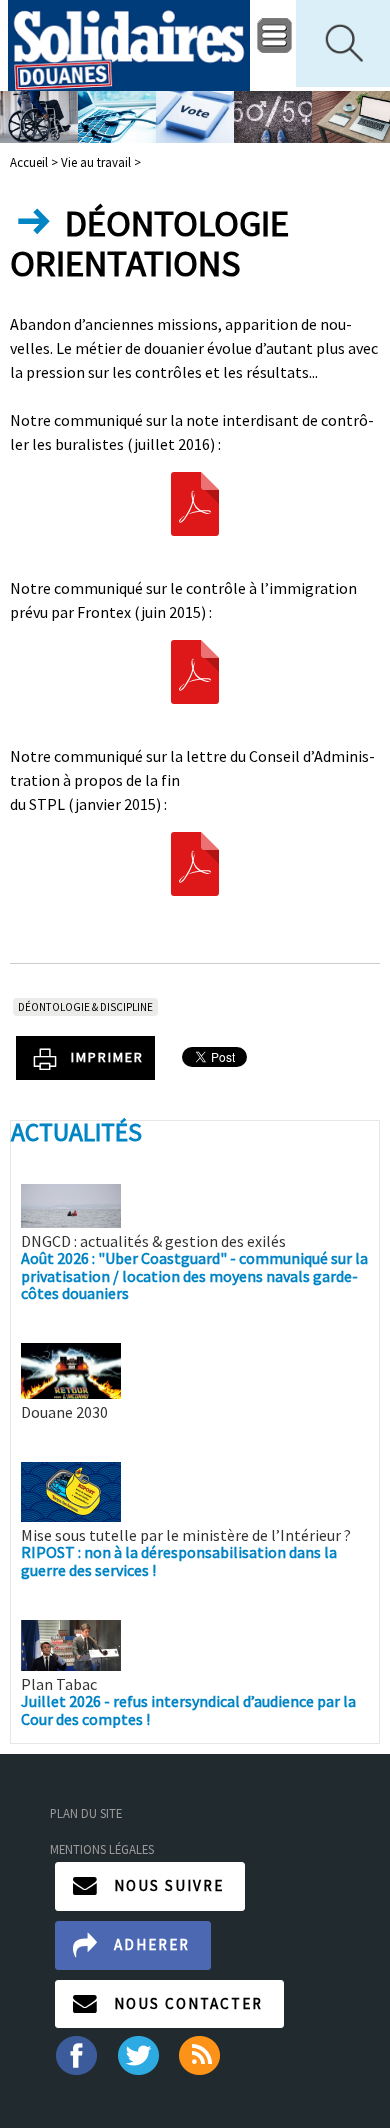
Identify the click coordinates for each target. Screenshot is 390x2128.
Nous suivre (169, 1885)
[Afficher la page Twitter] (138, 2054)
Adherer (152, 1944)
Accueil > (35, 162)
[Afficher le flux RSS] (201, 2054)
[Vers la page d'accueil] (129, 45)
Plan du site (86, 1813)
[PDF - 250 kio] (195, 501)
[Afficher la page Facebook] (75, 2054)
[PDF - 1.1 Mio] (195, 861)
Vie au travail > (101, 162)
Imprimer (107, 1057)
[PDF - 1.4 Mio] (195, 669)
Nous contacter (188, 2003)
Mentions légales (102, 1849)
